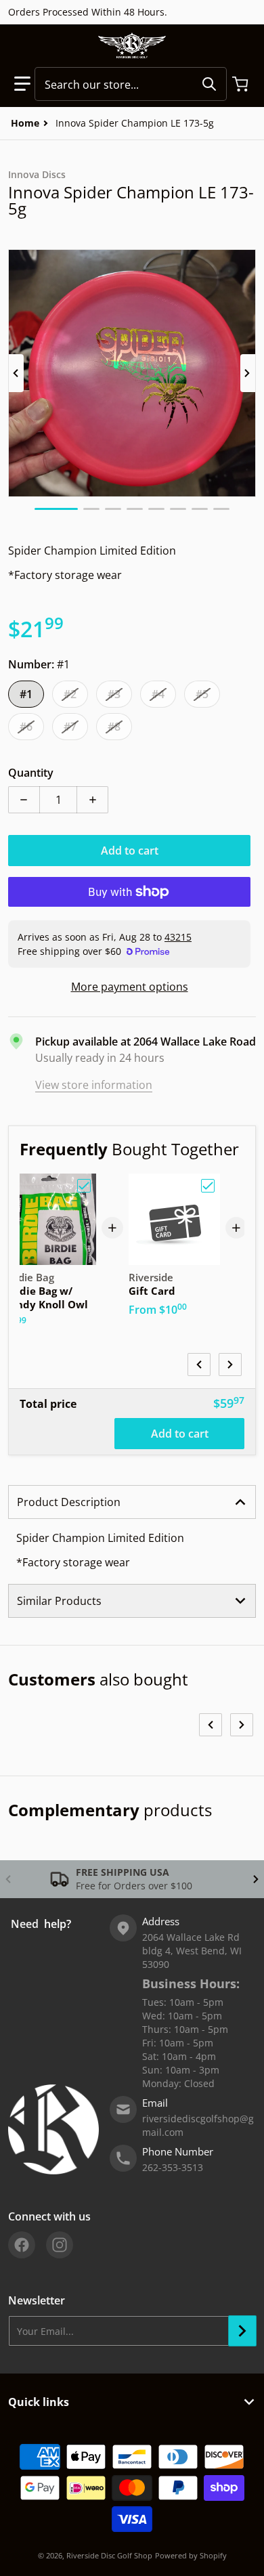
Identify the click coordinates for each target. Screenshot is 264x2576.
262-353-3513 (173, 2167)
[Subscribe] (242, 2331)
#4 (158, 694)
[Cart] (242, 84)
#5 (202, 694)
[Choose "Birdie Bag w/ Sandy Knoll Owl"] (84, 1186)
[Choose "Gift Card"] (208, 1186)
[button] (22, 84)
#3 (114, 694)
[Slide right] (248, 373)
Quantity (31, 773)
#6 (26, 727)
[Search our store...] (209, 84)
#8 (114, 727)
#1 (26, 694)
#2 (70, 694)
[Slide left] (16, 373)
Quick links (39, 2402)
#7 (70, 727)
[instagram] (60, 2245)
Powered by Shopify (191, 2555)
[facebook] (22, 2245)
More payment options (130, 987)
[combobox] (131, 84)
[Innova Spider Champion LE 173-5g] (56, 509)
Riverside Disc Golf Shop (109, 2555)
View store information (94, 1085)
